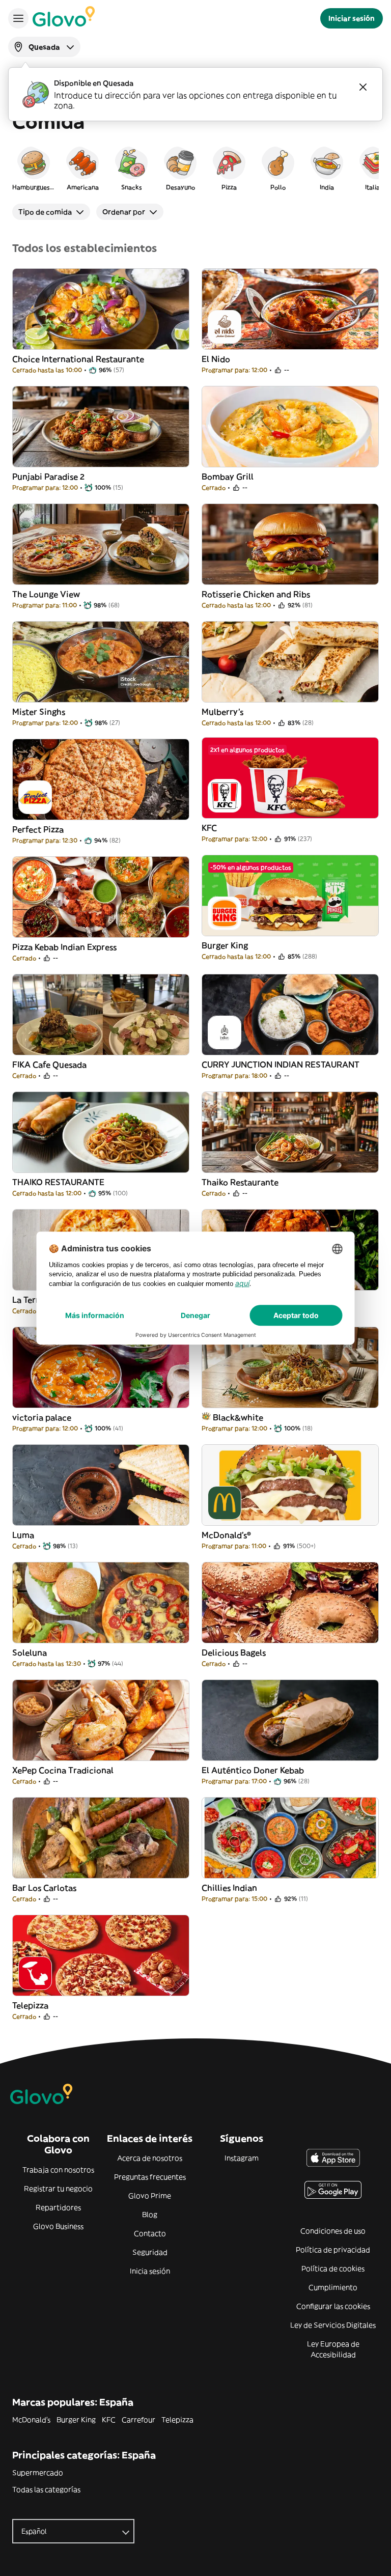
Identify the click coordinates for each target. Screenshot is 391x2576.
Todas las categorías (46, 2489)
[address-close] (363, 87)
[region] (195, 168)
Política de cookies (333, 2269)
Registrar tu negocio (58, 2189)
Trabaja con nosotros (58, 2170)
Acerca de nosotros (150, 2158)
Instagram (242, 2158)
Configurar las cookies (333, 2306)
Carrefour (138, 2420)
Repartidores (58, 2207)
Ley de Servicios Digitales (333, 2325)
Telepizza (177, 2420)
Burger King (76, 2420)
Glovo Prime (150, 2196)
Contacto (150, 2233)
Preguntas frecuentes (150, 2177)
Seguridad (150, 2252)
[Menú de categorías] (18, 18)
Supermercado (38, 2473)
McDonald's (31, 2420)
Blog (150, 2215)
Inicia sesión (150, 2271)
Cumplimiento (333, 2287)
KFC (109, 2420)
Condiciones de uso (333, 2231)
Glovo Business (58, 2226)
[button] (34, 168)
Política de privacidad (333, 2250)
